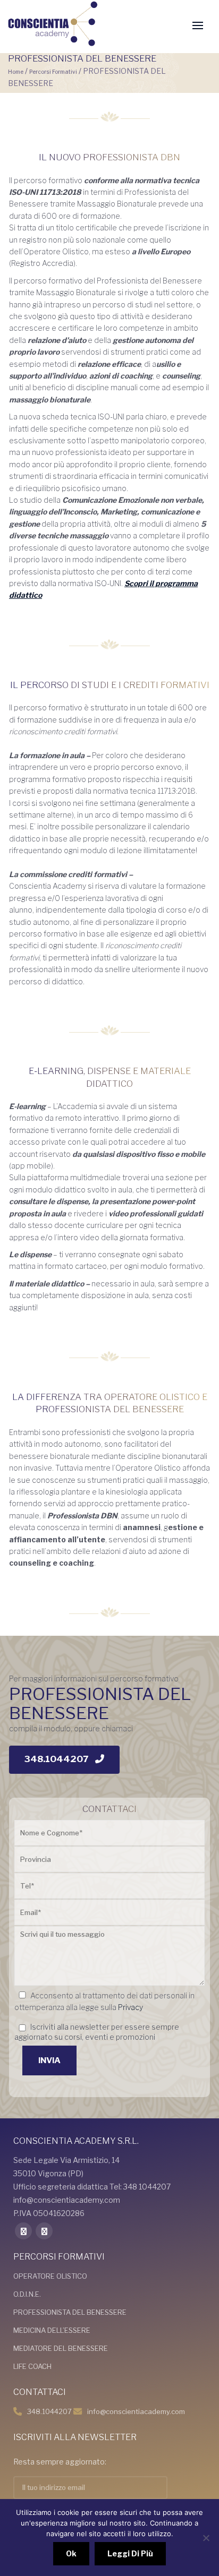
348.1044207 (49, 2411)
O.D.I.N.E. (27, 2294)
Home (16, 72)
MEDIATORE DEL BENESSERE (61, 2348)
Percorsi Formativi (53, 72)
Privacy (130, 2007)
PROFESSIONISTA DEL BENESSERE (70, 2312)
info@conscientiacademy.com (136, 2411)
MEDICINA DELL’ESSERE (52, 2330)
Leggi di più (130, 2553)
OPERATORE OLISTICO (50, 2276)
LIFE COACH (32, 2366)
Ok (71, 2553)
